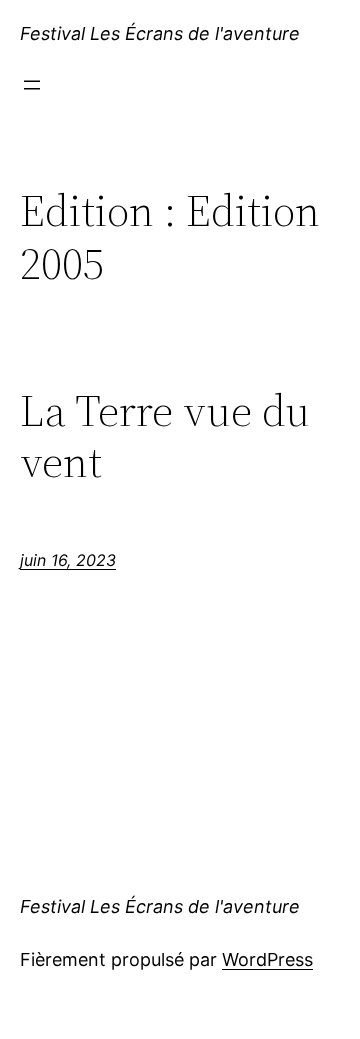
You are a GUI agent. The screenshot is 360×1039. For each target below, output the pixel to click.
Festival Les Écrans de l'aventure (160, 33)
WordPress (267, 959)
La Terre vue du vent (165, 436)
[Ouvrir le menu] (32, 85)
